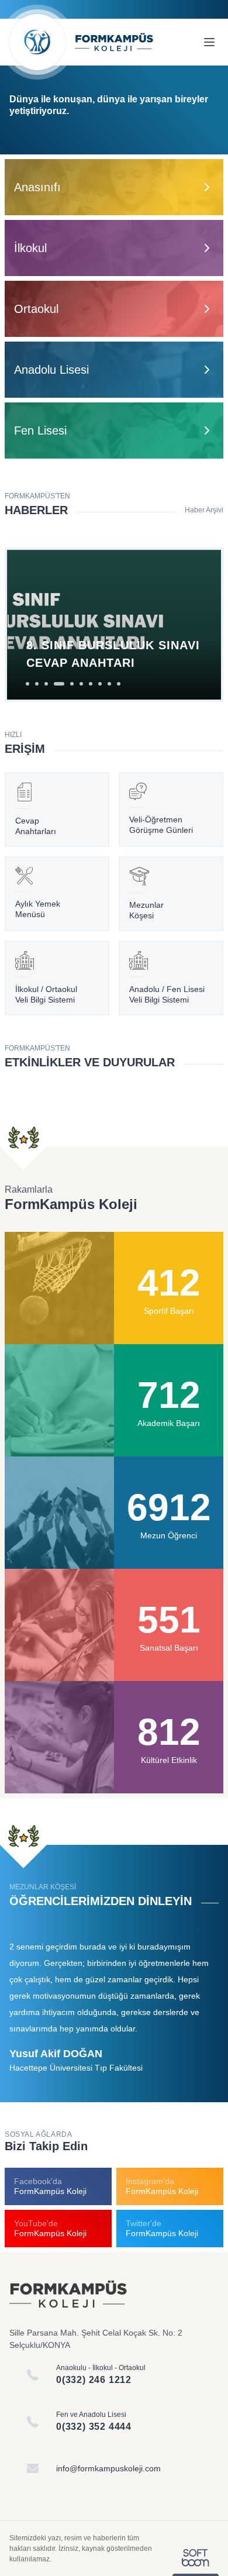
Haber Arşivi (204, 510)
